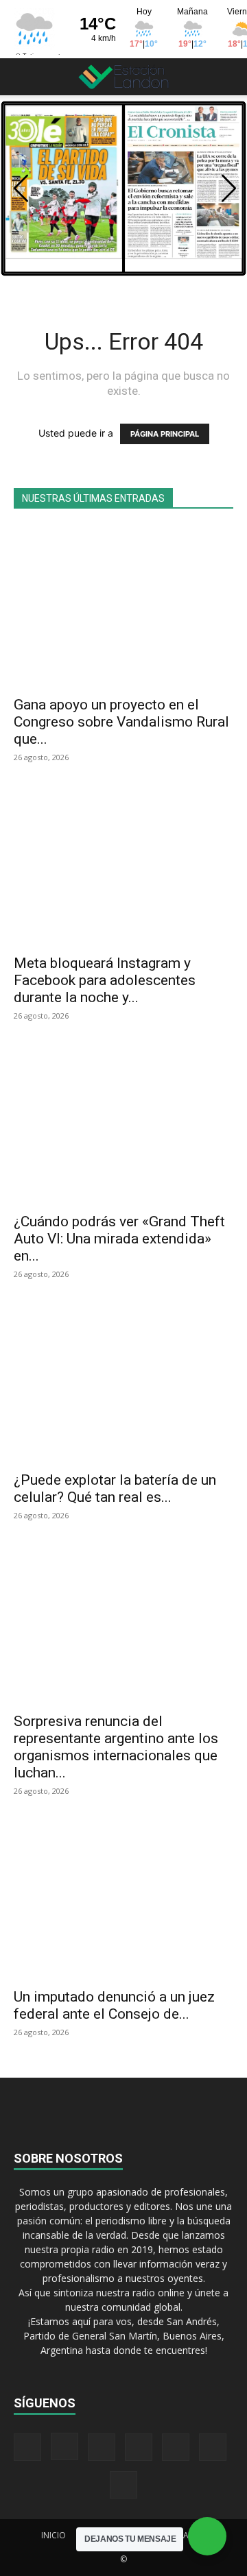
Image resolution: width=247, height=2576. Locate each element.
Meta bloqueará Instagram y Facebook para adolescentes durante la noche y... (105, 980)
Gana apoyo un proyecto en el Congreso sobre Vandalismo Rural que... (121, 722)
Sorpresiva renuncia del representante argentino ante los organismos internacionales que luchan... (116, 1747)
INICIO (54, 2535)
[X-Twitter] (176, 2447)
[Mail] (102, 2447)
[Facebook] (27, 2447)
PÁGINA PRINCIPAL (165, 434)
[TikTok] (139, 2447)
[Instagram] (64, 2446)
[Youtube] (123, 2485)
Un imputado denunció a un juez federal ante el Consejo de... (114, 2005)
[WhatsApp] (213, 2447)
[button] (23, 77)
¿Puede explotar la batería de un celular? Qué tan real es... (115, 1489)
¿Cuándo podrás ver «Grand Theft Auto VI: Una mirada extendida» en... (119, 1239)
